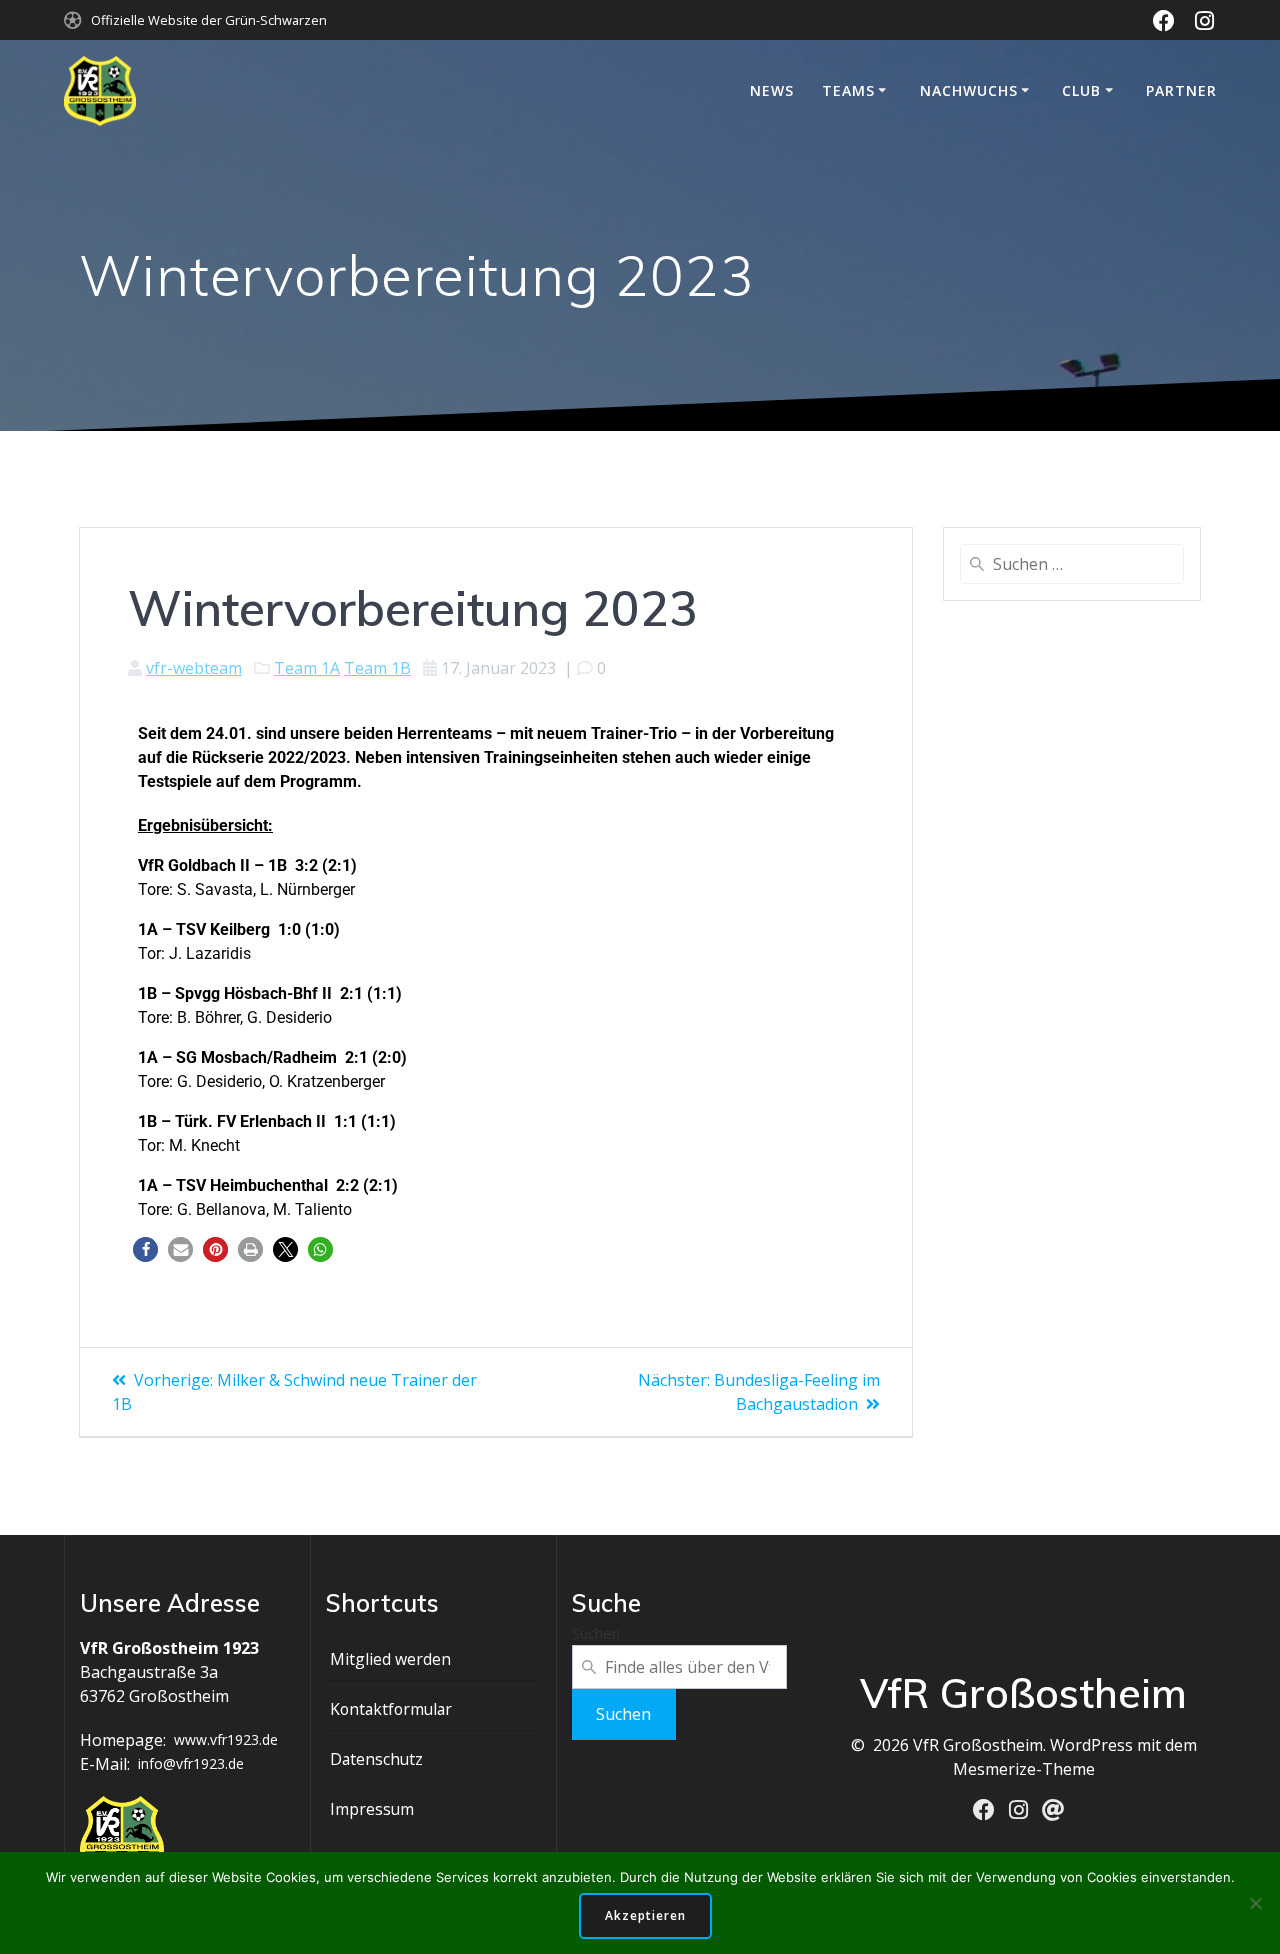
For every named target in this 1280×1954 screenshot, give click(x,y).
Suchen (596, 1633)
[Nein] (1255, 1903)
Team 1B (377, 668)
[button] (145, 1249)
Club (1081, 90)
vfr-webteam (194, 668)
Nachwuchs (969, 90)
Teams (848, 90)
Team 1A (307, 668)
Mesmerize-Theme (1024, 1769)
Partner (1181, 90)
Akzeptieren (645, 1915)
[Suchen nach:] (1072, 564)
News (772, 90)
